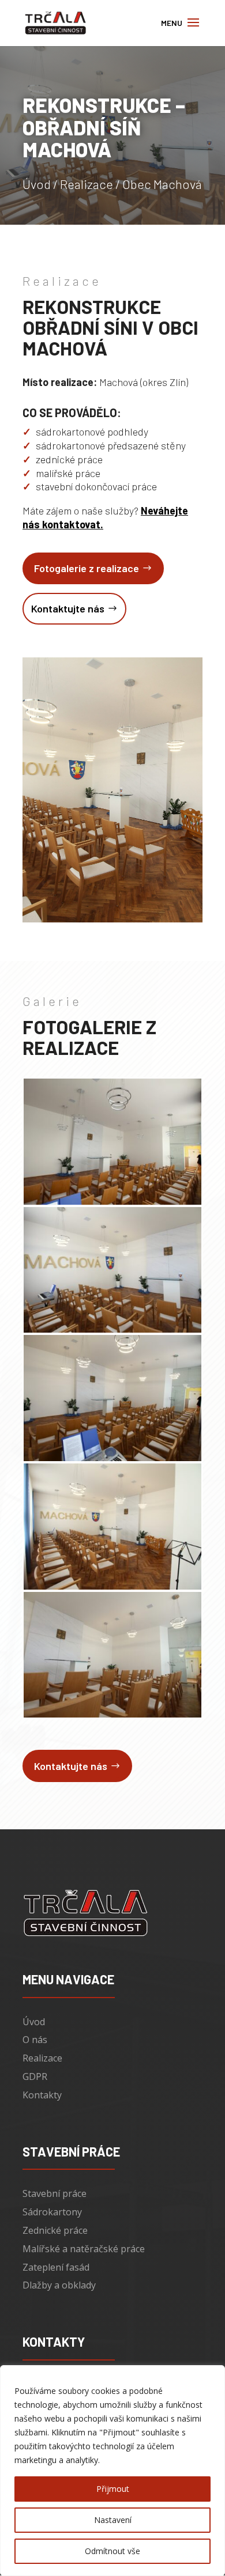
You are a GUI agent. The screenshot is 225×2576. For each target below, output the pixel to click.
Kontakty (42, 2095)
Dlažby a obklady (59, 2285)
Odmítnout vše (112, 2551)
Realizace (87, 184)
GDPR (35, 2076)
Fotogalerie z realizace (87, 568)
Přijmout (113, 2489)
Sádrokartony (52, 2212)
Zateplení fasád (56, 2267)
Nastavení (113, 2520)
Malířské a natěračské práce (84, 2249)
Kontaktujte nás (68, 608)
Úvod (37, 184)
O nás (35, 2040)
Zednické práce (55, 2230)
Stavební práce (55, 2193)
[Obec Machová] (112, 1204)
